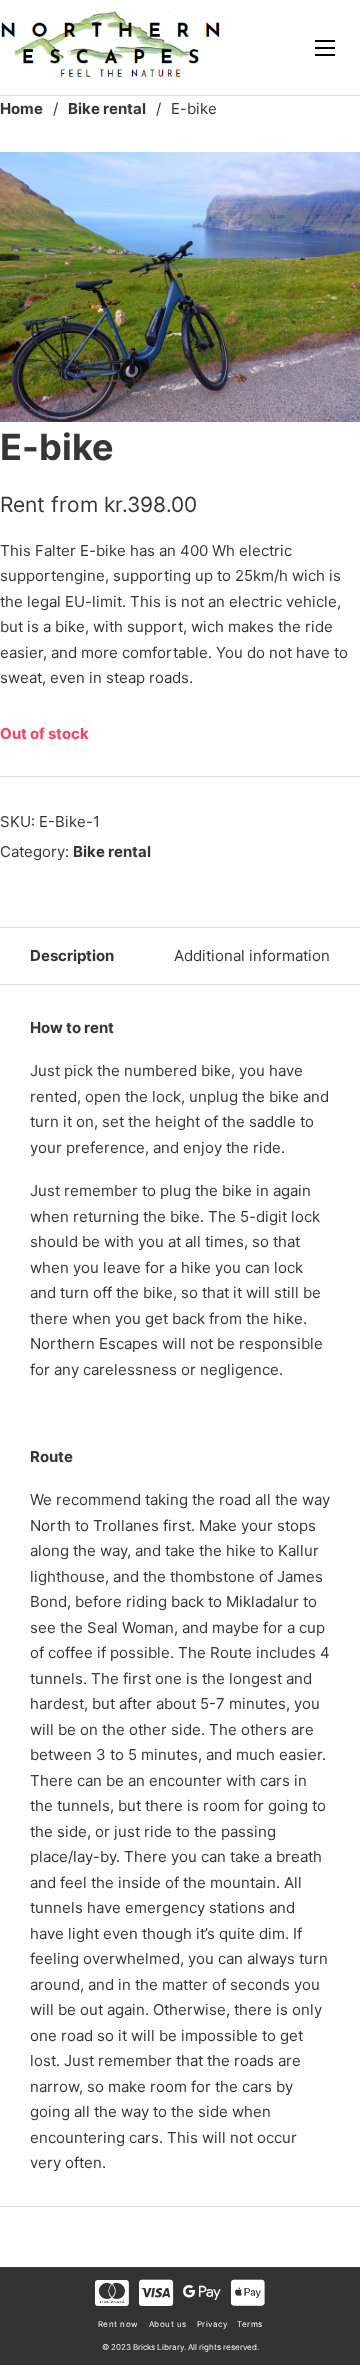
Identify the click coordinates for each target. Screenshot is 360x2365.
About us (168, 2324)
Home (21, 108)
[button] (333, 179)
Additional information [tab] (252, 955)
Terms (250, 2324)
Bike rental (107, 108)
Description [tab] (72, 955)
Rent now (118, 2324)
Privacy (212, 2324)
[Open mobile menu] (325, 48)
